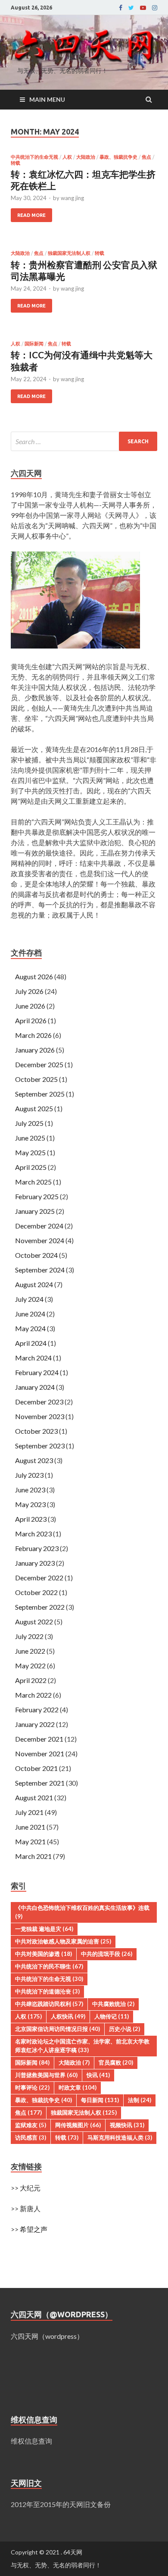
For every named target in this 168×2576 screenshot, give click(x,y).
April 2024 (31, 1343)
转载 (16, 163)
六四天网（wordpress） (47, 2336)
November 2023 (40, 1416)
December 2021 (39, 1739)
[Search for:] (84, 441)
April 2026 (31, 1020)
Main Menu (47, 99)
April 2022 (31, 1680)
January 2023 (35, 1563)
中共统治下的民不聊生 (49, 1966)
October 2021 (36, 1768)
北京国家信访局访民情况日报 (58, 2029)
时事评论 (32, 2087)
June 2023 (30, 1490)
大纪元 (30, 2188)
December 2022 (39, 1578)
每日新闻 (100, 2100)
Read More (31, 215)
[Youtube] (143, 8)
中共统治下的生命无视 (34, 157)
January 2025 (35, 1211)
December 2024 (39, 1226)
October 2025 (36, 1079)
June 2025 (30, 1138)
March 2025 (33, 1182)
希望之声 (34, 2229)
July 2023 (29, 1475)
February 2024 (37, 1372)
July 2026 (29, 991)
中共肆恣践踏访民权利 (49, 2004)
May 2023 (30, 1504)
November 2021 (40, 1753)
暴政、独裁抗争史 (118, 157)
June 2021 (30, 1827)
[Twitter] (131, 8)
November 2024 (40, 1240)
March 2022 (33, 1695)
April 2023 (31, 1519)
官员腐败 (116, 2062)
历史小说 (124, 2029)
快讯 (98, 2075)
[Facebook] (121, 8)
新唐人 (30, 2208)
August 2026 (34, 976)
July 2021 (29, 1812)
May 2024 (30, 1328)
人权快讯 (68, 2016)
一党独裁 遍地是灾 (44, 1929)
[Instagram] (155, 8)
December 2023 (39, 1402)
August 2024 (34, 1284)
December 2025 (39, 1064)
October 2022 (36, 1592)
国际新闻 (34, 344)
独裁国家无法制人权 (69, 253)
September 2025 (40, 1094)
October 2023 (36, 1431)
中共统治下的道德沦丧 (47, 1991)
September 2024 (40, 1270)
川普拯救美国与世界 (46, 2075)
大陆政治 (86, 157)
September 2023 (40, 1446)
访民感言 (31, 2137)
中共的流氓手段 (107, 1954)
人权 (67, 157)
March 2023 (33, 1534)
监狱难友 (31, 2125)
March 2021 (33, 1856)
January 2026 (35, 1050)
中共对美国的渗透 (44, 1954)
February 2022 (37, 1709)
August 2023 (34, 1460)
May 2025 (30, 1152)
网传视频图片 (78, 2125)
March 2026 (33, 1035)
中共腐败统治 (113, 2004)
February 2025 (37, 1196)
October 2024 (36, 1255)
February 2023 (37, 1548)
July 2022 (29, 1636)
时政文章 (78, 2087)
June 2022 (30, 1651)
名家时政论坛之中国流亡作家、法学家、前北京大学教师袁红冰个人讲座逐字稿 (82, 2046)
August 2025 (34, 1108)
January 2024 (35, 1387)
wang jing (72, 198)
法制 (140, 2100)
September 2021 (40, 1783)
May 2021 (30, 1841)
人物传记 (112, 2016)
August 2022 (34, 1622)
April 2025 (31, 1167)
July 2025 (29, 1123)
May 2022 (30, 1666)
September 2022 (40, 1607)
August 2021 (34, 1797)
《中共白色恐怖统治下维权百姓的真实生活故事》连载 (82, 1912)
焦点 (146, 157)
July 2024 (29, 1299)
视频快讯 (127, 2125)
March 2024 (33, 1358)
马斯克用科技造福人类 (120, 2137)
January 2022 (35, 1724)
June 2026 (30, 1006)
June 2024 (30, 1314)
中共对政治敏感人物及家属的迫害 (63, 1941)
